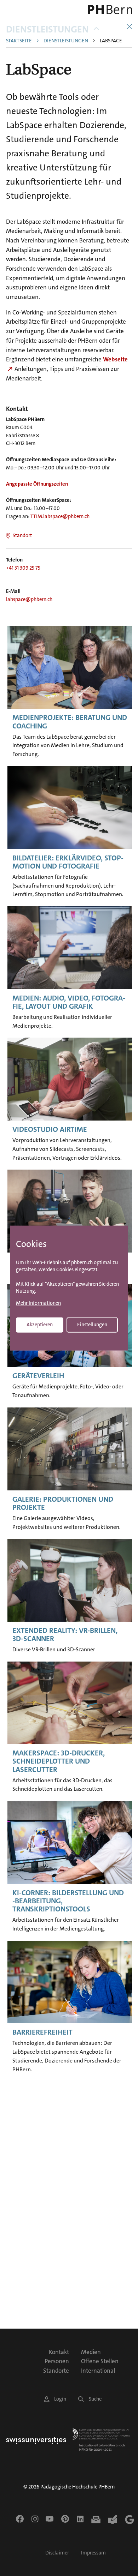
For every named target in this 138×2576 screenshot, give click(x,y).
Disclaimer (57, 2553)
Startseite (19, 41)
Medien (91, 2352)
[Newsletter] (96, 2520)
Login (60, 2399)
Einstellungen (92, 1324)
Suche (95, 2399)
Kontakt (59, 2352)
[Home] (108, 10)
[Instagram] (35, 2519)
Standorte (56, 2371)
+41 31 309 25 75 (23, 568)
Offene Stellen (100, 2361)
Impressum (93, 2553)
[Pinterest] (65, 2519)
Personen (57, 2361)
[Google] (130, 2520)
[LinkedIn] (80, 2519)
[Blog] (113, 2520)
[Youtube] (50, 2519)
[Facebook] (20, 2519)
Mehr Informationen (38, 1303)
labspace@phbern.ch (29, 599)
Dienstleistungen (47, 29)
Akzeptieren (40, 1324)
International (98, 2371)
